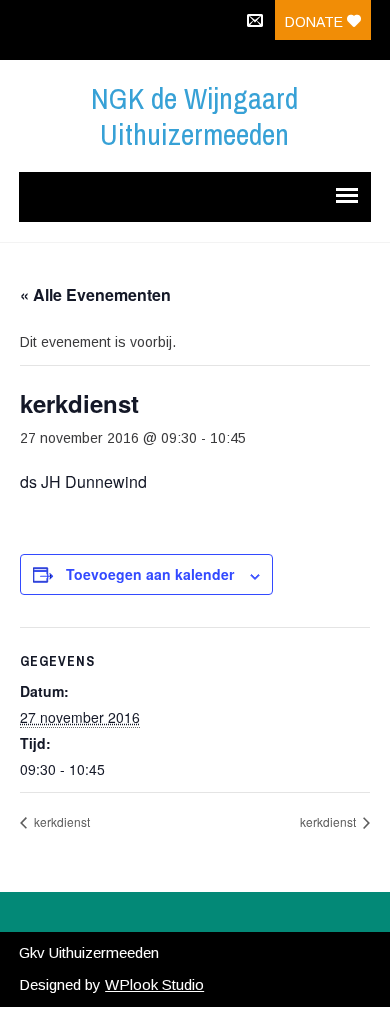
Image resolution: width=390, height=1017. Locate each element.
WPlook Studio (154, 984)
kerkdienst (60, 821)
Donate (316, 22)
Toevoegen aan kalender (150, 574)
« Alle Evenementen (95, 294)
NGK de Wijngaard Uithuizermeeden (194, 116)
